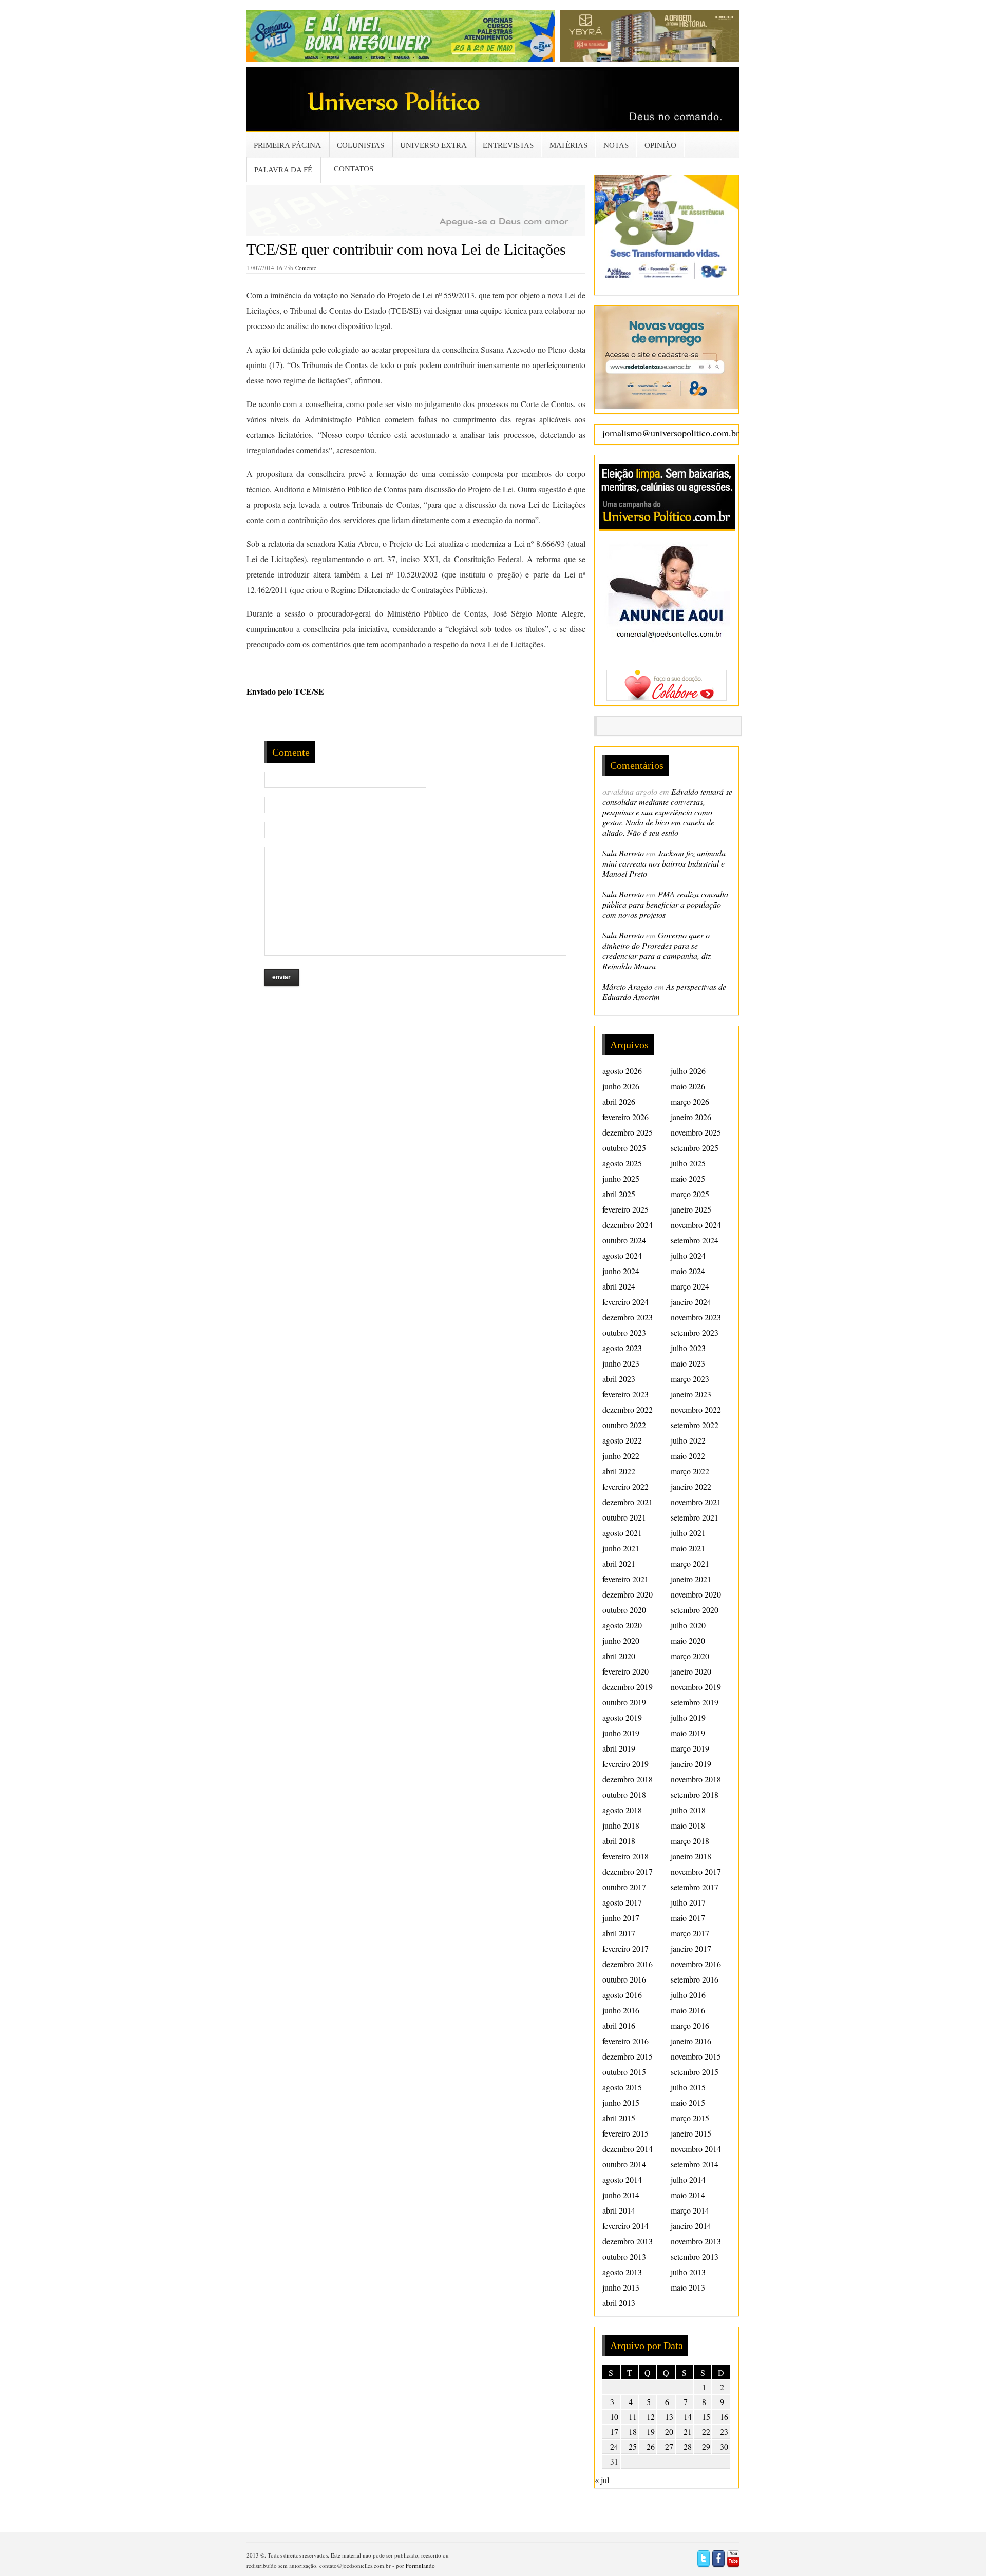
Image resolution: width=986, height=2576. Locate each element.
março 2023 (690, 1379)
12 (651, 2417)
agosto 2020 (622, 1625)
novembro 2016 (696, 1964)
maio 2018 (688, 1825)
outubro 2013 (624, 2256)
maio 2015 (688, 2102)
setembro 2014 (695, 2164)
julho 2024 (688, 1255)
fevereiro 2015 (625, 2133)
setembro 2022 (695, 1425)
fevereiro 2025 (625, 1209)
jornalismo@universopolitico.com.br (671, 433)
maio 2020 (688, 1640)
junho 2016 (621, 2010)
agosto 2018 (622, 1810)
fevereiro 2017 (625, 1948)
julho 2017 (688, 1902)
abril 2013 (619, 2303)
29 (706, 2446)
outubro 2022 (624, 1425)
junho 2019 (621, 1733)
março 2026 (690, 1101)
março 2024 (690, 1286)
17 (614, 2431)
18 (633, 2431)
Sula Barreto (623, 853)
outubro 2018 (624, 1794)
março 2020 (690, 1656)
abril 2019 (619, 1748)
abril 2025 (619, 1194)
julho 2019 (688, 1717)
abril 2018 (619, 1841)
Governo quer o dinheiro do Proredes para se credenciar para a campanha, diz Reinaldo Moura (657, 950)
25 (633, 2446)
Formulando (420, 2565)
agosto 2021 (622, 1533)
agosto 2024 (622, 1255)
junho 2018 (621, 1825)
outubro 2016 (624, 1979)
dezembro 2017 (628, 1871)
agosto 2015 (622, 2087)
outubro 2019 (624, 1702)
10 (614, 2417)
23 (724, 2431)
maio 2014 (688, 2195)
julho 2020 (688, 1625)
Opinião (660, 145)
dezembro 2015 (628, 2056)
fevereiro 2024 (625, 1302)
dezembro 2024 (628, 1225)
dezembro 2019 (628, 1687)
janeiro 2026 (691, 1117)
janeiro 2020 (691, 1671)
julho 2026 (688, 1071)
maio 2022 (688, 1456)
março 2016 (690, 2025)
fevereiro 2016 (625, 2041)
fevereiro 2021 (625, 1579)
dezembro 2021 (628, 1502)
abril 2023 (619, 1379)
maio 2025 (688, 1178)
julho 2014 (688, 2179)
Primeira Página (287, 145)
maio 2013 (688, 2287)
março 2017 (690, 1933)
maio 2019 (688, 1733)
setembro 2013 (695, 2256)
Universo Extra (433, 145)
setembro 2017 (695, 1887)
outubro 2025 (624, 1148)
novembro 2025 (696, 1132)
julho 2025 (688, 1163)
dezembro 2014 (628, 2149)
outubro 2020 (624, 1610)
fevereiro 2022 (625, 1486)
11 (633, 2417)
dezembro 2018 (628, 1779)
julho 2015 (688, 2087)
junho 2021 (621, 1548)
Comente (306, 268)
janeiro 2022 (691, 1486)
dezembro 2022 (628, 1409)
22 (706, 2431)
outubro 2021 (624, 1517)
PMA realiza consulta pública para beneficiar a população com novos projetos (665, 904)
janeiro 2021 (691, 1579)
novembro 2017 (696, 1871)
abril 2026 (619, 1101)
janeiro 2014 (691, 2226)
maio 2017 (688, 1918)
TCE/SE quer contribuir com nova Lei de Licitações (406, 249)
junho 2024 (621, 1271)
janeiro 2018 (691, 1856)
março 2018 (690, 1841)
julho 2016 (688, 1995)
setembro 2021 (695, 1517)
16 (724, 2417)
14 (688, 2417)
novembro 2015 (696, 2056)
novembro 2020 (696, 1594)
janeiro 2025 (691, 1209)
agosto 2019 (622, 1717)
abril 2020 (619, 1656)
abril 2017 (619, 1933)
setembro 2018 (695, 1794)
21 (688, 2431)
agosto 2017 (622, 1902)
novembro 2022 (696, 1409)
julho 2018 (688, 1810)
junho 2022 (621, 1456)
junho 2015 (621, 2102)
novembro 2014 (696, 2149)
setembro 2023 (695, 1332)
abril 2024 (619, 1286)
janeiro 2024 (691, 1302)
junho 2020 (621, 1640)
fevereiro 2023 (625, 1394)
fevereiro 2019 (625, 1764)
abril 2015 (619, 2118)
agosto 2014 (622, 2179)
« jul (602, 2480)
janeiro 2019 (691, 1764)
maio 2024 (688, 1271)
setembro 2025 (695, 1148)
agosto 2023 (622, 1348)
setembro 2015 (695, 2072)
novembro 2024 (696, 1225)
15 (706, 2417)
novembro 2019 (696, 1687)
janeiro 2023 (691, 1394)
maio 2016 (688, 2010)
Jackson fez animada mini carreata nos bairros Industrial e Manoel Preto (664, 863)
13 (669, 2417)
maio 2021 (688, 1548)
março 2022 (690, 1471)
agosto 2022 (622, 1440)
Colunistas (361, 145)
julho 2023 (688, 1348)
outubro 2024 (624, 1240)
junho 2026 (621, 1086)
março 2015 (690, 2118)
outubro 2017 (624, 1887)
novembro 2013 (696, 2241)
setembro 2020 (695, 1610)
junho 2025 (621, 1178)
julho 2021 (688, 1533)
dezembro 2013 (628, 2241)
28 (688, 2446)
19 (651, 2431)
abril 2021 (619, 1563)
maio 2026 (688, 1086)
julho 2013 (688, 2272)
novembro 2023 (696, 1317)
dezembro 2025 (628, 1132)
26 (651, 2446)
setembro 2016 (695, 1979)
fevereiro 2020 (625, 1671)
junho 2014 (621, 2195)
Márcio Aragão (627, 986)
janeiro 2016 (691, 2041)
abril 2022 (619, 1471)
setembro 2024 (695, 1240)
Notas (616, 145)
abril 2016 (619, 2025)
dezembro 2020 (628, 1594)
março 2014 (690, 2210)
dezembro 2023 (628, 1317)
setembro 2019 (695, 1702)
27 (669, 2446)
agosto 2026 (622, 1071)
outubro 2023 (624, 1332)
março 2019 (690, 1748)
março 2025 (690, 1194)
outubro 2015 (624, 2072)
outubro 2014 (624, 2164)
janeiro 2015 (691, 2133)
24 (614, 2446)
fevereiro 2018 (625, 1856)
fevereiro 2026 (625, 1117)
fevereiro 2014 (625, 2226)
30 (724, 2446)
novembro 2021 (696, 1502)
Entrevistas (508, 145)
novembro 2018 (696, 1779)
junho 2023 (621, 1363)
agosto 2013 (622, 2272)
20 (669, 2431)
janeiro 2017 (691, 1948)
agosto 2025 (622, 1163)
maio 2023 (688, 1363)
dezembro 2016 (628, 1964)
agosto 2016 (622, 1995)
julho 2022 (688, 1440)
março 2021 (690, 1563)
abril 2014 (619, 2210)
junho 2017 (621, 1918)
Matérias (568, 145)
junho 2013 (621, 2287)
